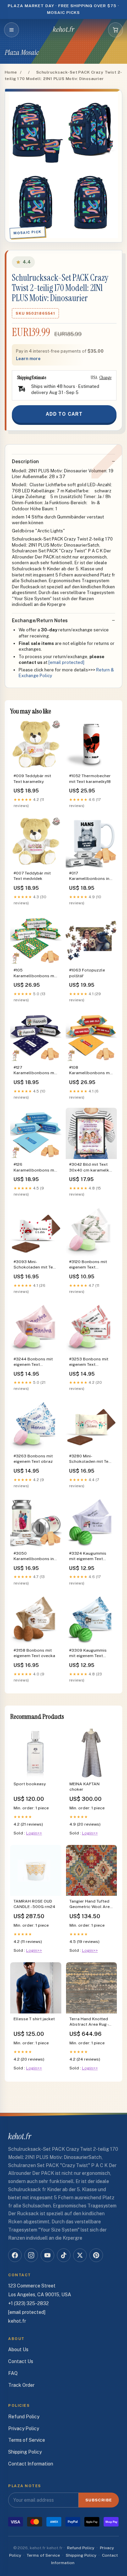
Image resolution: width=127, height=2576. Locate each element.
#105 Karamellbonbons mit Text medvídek (35, 973)
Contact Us (21, 2361)
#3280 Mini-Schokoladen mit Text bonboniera (91, 1459)
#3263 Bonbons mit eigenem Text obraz (33, 1459)
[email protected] (66, 662)
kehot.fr (64, 30)
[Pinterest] (96, 2255)
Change (105, 377)
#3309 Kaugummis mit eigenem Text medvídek (88, 1654)
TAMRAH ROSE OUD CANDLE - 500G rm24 (34, 1904)
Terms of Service (27, 2440)
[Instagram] (31, 2255)
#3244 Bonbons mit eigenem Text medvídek (33, 1362)
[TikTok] (64, 2255)
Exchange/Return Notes (40, 621)
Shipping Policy (25, 2452)
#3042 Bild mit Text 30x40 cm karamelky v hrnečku (90, 1168)
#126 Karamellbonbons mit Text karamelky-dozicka (35, 1168)
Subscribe (99, 2500)
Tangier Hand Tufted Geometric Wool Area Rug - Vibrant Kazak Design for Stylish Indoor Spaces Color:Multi (91, 1904)
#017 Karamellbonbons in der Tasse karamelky (90, 876)
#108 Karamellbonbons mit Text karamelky (91, 1071)
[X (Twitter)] (80, 2255)
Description (25, 461)
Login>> (34, 1833)
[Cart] (115, 30)
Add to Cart (64, 414)
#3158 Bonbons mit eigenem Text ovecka (34, 1653)
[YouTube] (47, 2255)
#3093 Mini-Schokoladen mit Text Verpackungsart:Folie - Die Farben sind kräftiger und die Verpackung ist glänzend (36, 1265)
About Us (18, 2349)
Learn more (28, 359)
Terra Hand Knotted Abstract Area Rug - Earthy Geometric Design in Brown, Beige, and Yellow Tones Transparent (89, 2022)
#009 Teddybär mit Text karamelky (32, 779)
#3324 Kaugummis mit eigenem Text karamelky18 (88, 1557)
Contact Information (31, 2464)
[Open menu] (12, 30)
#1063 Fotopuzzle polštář (87, 973)
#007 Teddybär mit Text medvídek (32, 876)
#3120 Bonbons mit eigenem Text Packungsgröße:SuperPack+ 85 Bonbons (91, 1265)
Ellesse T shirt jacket (34, 2019)
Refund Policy (24, 2417)
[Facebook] (15, 2255)
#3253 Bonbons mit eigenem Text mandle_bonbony (89, 1362)
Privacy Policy (24, 2428)
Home (11, 72)
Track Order (21, 2385)
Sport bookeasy (30, 1784)
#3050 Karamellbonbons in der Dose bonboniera (35, 1557)
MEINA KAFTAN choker (84, 1787)
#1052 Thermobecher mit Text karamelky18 (90, 779)
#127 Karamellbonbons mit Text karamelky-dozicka (35, 1071)
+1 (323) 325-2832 (28, 2303)
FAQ (13, 2373)
